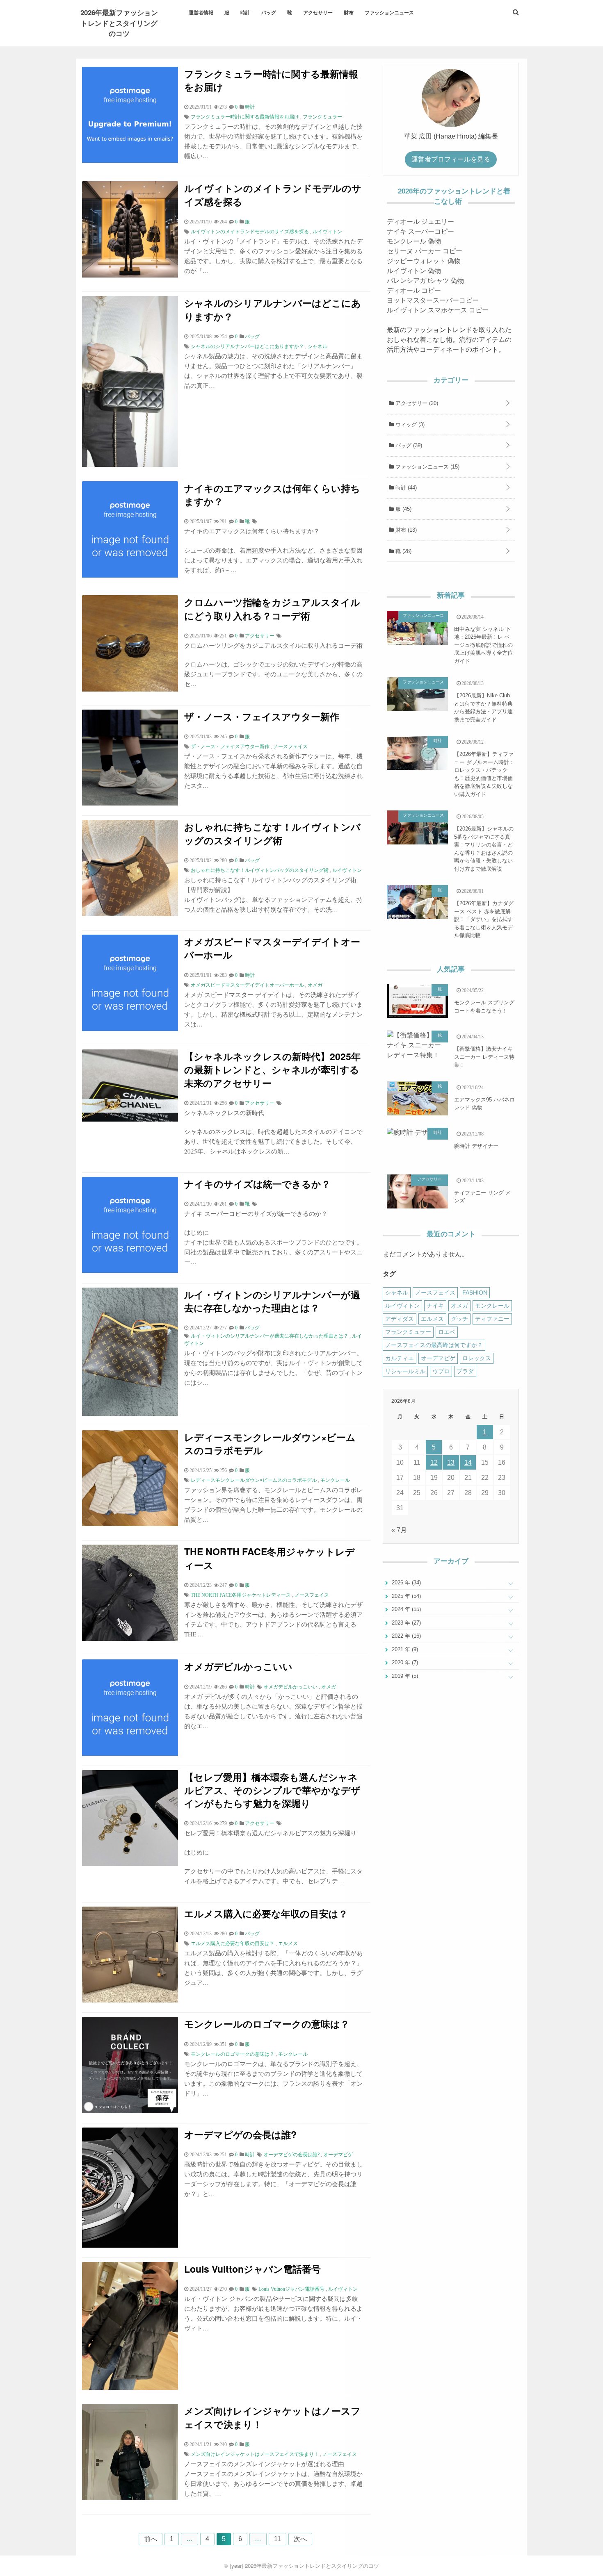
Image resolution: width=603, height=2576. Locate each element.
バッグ (269, 12)
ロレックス (477, 1358)
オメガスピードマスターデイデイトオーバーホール (272, 948)
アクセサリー (318, 12)
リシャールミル (405, 1371)
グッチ (459, 1319)
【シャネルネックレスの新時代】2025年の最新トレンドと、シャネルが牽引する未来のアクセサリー (272, 1069)
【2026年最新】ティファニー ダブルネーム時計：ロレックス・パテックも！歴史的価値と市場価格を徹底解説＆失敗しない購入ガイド (484, 774)
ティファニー (492, 1319)
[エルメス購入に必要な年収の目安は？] (130, 2000)
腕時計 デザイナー (476, 1146)
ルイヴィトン (327, 232)
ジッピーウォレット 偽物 (424, 261)
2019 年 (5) (404, 1676)
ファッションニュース (389, 12)
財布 (349, 12)
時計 (245, 12)
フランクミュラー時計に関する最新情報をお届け (271, 80)
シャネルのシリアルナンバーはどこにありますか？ (273, 309)
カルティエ (400, 1358)
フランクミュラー (322, 117)
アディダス (400, 1319)
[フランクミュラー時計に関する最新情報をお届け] (130, 160)
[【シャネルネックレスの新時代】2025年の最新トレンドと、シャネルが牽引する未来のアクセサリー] (130, 1119)
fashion (475, 1293)
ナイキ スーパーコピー (420, 231)
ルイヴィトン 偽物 (414, 271)
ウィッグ (409, 424)
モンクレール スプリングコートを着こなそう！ (484, 1007)
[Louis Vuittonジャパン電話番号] (130, 2388)
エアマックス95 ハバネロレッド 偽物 (484, 1104)
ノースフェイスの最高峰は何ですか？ (434, 1345)
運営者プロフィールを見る (451, 159)
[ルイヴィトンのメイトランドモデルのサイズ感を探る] (130, 275)
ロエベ (447, 1332)
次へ (300, 2539)
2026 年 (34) (405, 1583)
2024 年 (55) (405, 1609)
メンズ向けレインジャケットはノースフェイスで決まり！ (272, 2417)
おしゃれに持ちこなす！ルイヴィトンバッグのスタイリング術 (272, 833)
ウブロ (441, 1371)
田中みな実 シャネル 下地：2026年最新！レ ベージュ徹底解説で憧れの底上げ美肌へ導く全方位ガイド (483, 645)
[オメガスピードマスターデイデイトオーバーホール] (130, 1029)
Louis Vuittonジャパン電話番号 (252, 2269)
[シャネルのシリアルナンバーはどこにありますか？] (130, 465)
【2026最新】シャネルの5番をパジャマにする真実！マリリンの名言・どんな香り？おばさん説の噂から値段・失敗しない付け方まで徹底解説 (484, 849)
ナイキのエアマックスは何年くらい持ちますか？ (272, 495)
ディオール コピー (414, 290)
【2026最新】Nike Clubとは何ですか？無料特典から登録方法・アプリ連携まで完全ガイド (483, 708)
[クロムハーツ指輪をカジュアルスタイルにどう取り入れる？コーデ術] (130, 689)
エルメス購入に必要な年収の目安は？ (266, 1913)
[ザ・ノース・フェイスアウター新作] (130, 803)
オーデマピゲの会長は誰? (240, 2134)
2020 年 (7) (404, 1662)
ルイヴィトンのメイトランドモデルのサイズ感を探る (273, 195)
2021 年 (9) (404, 1649)
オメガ (315, 985)
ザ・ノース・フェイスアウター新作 (262, 716)
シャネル (317, 346)
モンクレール (335, 1480)
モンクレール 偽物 (414, 241)
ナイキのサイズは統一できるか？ (257, 1184)
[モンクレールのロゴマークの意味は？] (130, 2111)
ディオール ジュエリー (420, 222)
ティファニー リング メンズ (482, 1197)
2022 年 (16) (405, 1636)
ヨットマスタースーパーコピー (433, 300)
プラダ (465, 1371)
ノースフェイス (290, 746)
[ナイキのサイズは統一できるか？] (130, 1271)
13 (451, 1462)
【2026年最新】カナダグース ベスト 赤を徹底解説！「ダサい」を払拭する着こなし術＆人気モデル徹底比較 (484, 919)
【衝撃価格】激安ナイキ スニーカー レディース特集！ (484, 1057)
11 (278, 2539)
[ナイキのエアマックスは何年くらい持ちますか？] (130, 575)
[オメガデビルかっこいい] (130, 1753)
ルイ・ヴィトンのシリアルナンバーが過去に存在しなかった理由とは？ (272, 1301)
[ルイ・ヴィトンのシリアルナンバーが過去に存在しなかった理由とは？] (130, 1414)
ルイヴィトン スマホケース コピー (438, 310)
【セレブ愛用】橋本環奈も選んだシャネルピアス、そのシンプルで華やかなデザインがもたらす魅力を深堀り (272, 1790)
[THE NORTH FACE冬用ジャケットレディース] (130, 1639)
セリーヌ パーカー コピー (425, 251)
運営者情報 (201, 12)
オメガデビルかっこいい (238, 1666)
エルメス (288, 1943)
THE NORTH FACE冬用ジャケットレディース (270, 1558)
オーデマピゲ (338, 2155)
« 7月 (399, 1530)
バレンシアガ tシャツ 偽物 (425, 281)
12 (434, 1462)
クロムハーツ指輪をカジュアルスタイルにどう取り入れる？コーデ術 (272, 609)
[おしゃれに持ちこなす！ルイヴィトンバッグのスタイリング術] (130, 914)
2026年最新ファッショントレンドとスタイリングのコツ (119, 23)
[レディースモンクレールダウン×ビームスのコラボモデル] (130, 1524)
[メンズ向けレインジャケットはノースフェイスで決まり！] (130, 2498)
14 (468, 1462)
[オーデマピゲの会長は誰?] (130, 2245)
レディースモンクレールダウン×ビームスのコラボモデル (270, 1444)
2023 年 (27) (405, 1623)
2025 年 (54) (405, 1596)
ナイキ (435, 1306)
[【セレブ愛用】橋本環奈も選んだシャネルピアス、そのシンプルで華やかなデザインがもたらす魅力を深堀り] (130, 1864)
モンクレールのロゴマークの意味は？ (267, 2024)
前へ (151, 2539)
